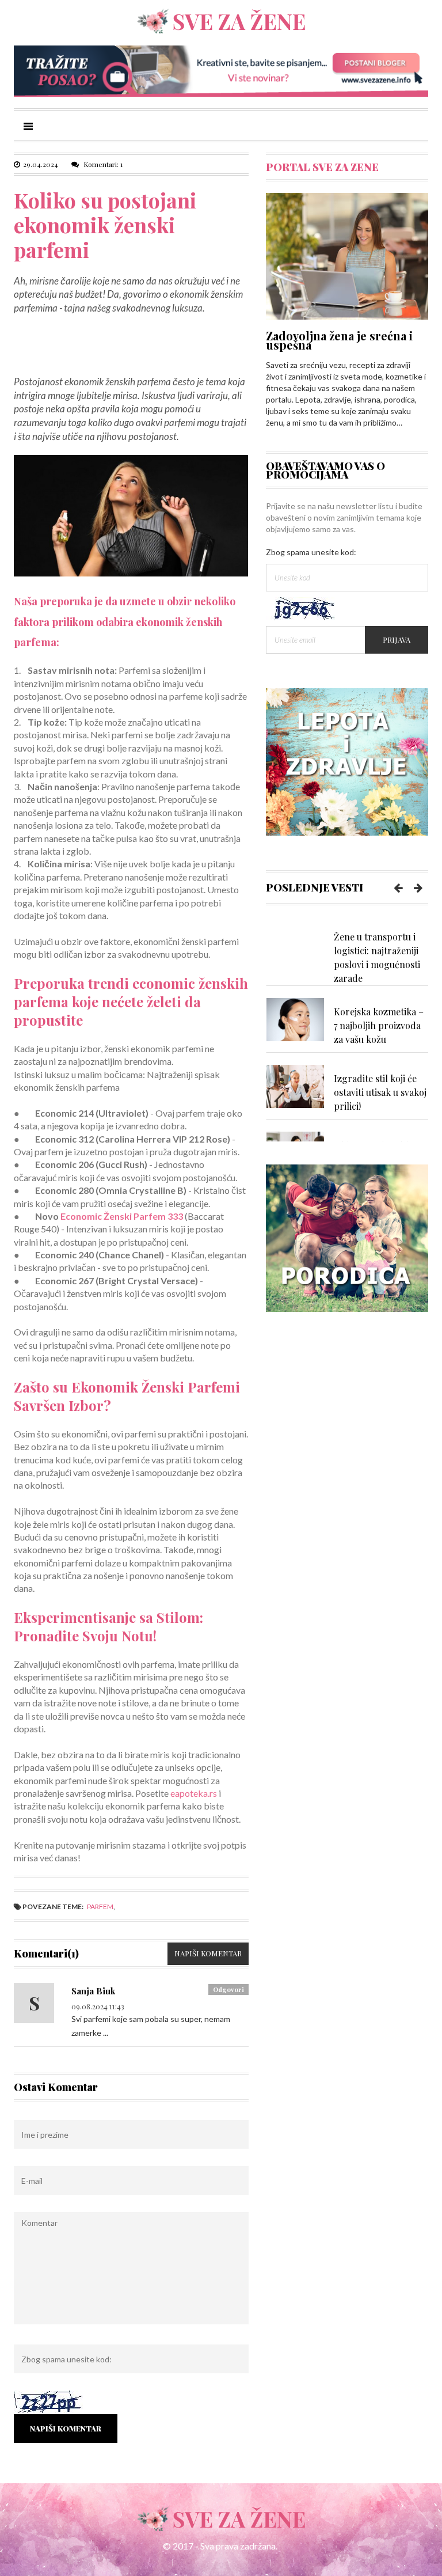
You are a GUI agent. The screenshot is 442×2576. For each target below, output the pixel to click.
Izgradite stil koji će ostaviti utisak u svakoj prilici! (380, 1092)
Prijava (397, 640)
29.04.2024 (41, 164)
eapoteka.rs (194, 1793)
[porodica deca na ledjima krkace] (347, 1237)
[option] (347, 954)
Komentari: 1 (102, 164)
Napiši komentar (208, 1953)
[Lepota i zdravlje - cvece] (347, 760)
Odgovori (228, 1989)
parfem (100, 1907)
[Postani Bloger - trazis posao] (221, 70)
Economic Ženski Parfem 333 (122, 1216)
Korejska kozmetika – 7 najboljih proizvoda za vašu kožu (379, 1025)
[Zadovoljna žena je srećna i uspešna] (347, 255)
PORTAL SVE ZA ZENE (322, 167)
